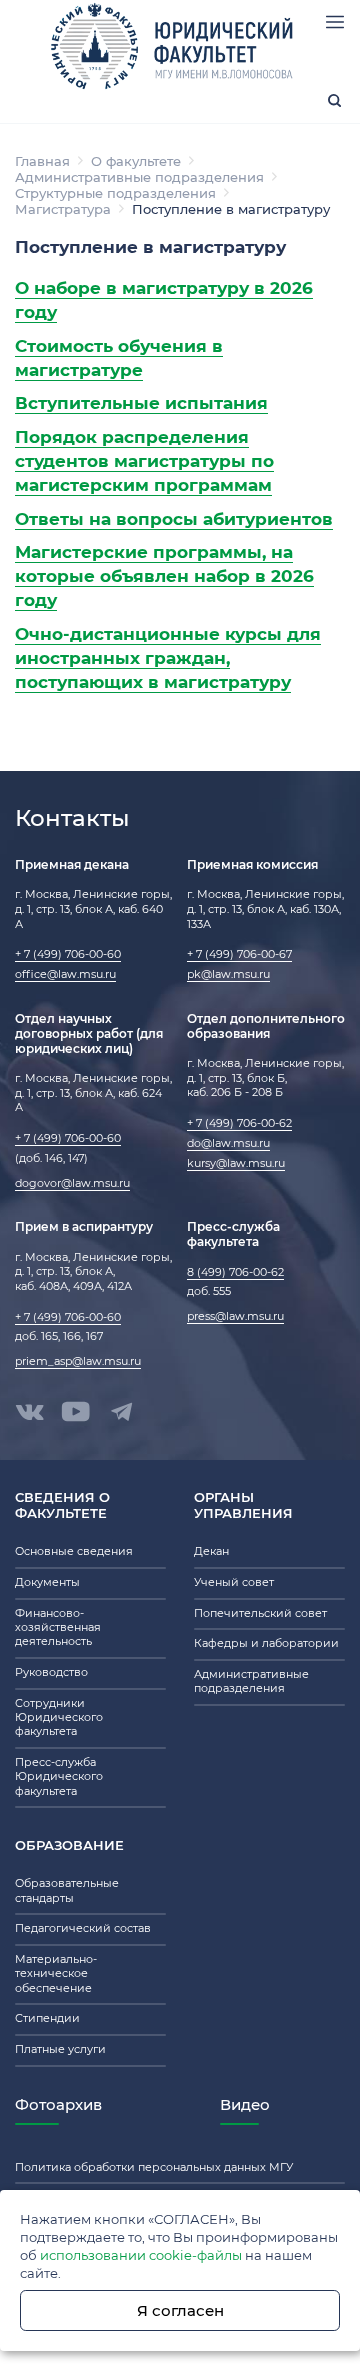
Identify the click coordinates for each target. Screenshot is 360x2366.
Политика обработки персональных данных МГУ (154, 2167)
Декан (211, 1551)
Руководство (51, 1672)
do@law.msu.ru (228, 1143)
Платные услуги (60, 2049)
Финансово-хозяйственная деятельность (58, 1628)
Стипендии (47, 2018)
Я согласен (180, 2310)
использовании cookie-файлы (141, 2255)
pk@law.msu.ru (228, 974)
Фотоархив (58, 2104)
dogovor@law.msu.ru (72, 1183)
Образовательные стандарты (67, 1890)
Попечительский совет (260, 1613)
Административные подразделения (139, 177)
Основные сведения (74, 1551)
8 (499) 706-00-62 (235, 1272)
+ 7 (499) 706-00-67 (239, 954)
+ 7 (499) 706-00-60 (68, 954)
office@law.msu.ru (65, 974)
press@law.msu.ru (235, 1316)
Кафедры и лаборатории (266, 1643)
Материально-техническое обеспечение (56, 1974)
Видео (245, 2104)
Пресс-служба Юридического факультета (59, 1777)
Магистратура (63, 209)
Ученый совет (234, 1582)
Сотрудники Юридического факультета (59, 1718)
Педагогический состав (83, 1928)
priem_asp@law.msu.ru (78, 1361)
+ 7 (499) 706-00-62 (239, 1123)
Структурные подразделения (115, 193)
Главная (42, 161)
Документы (47, 1582)
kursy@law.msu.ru (236, 1163)
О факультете (136, 161)
